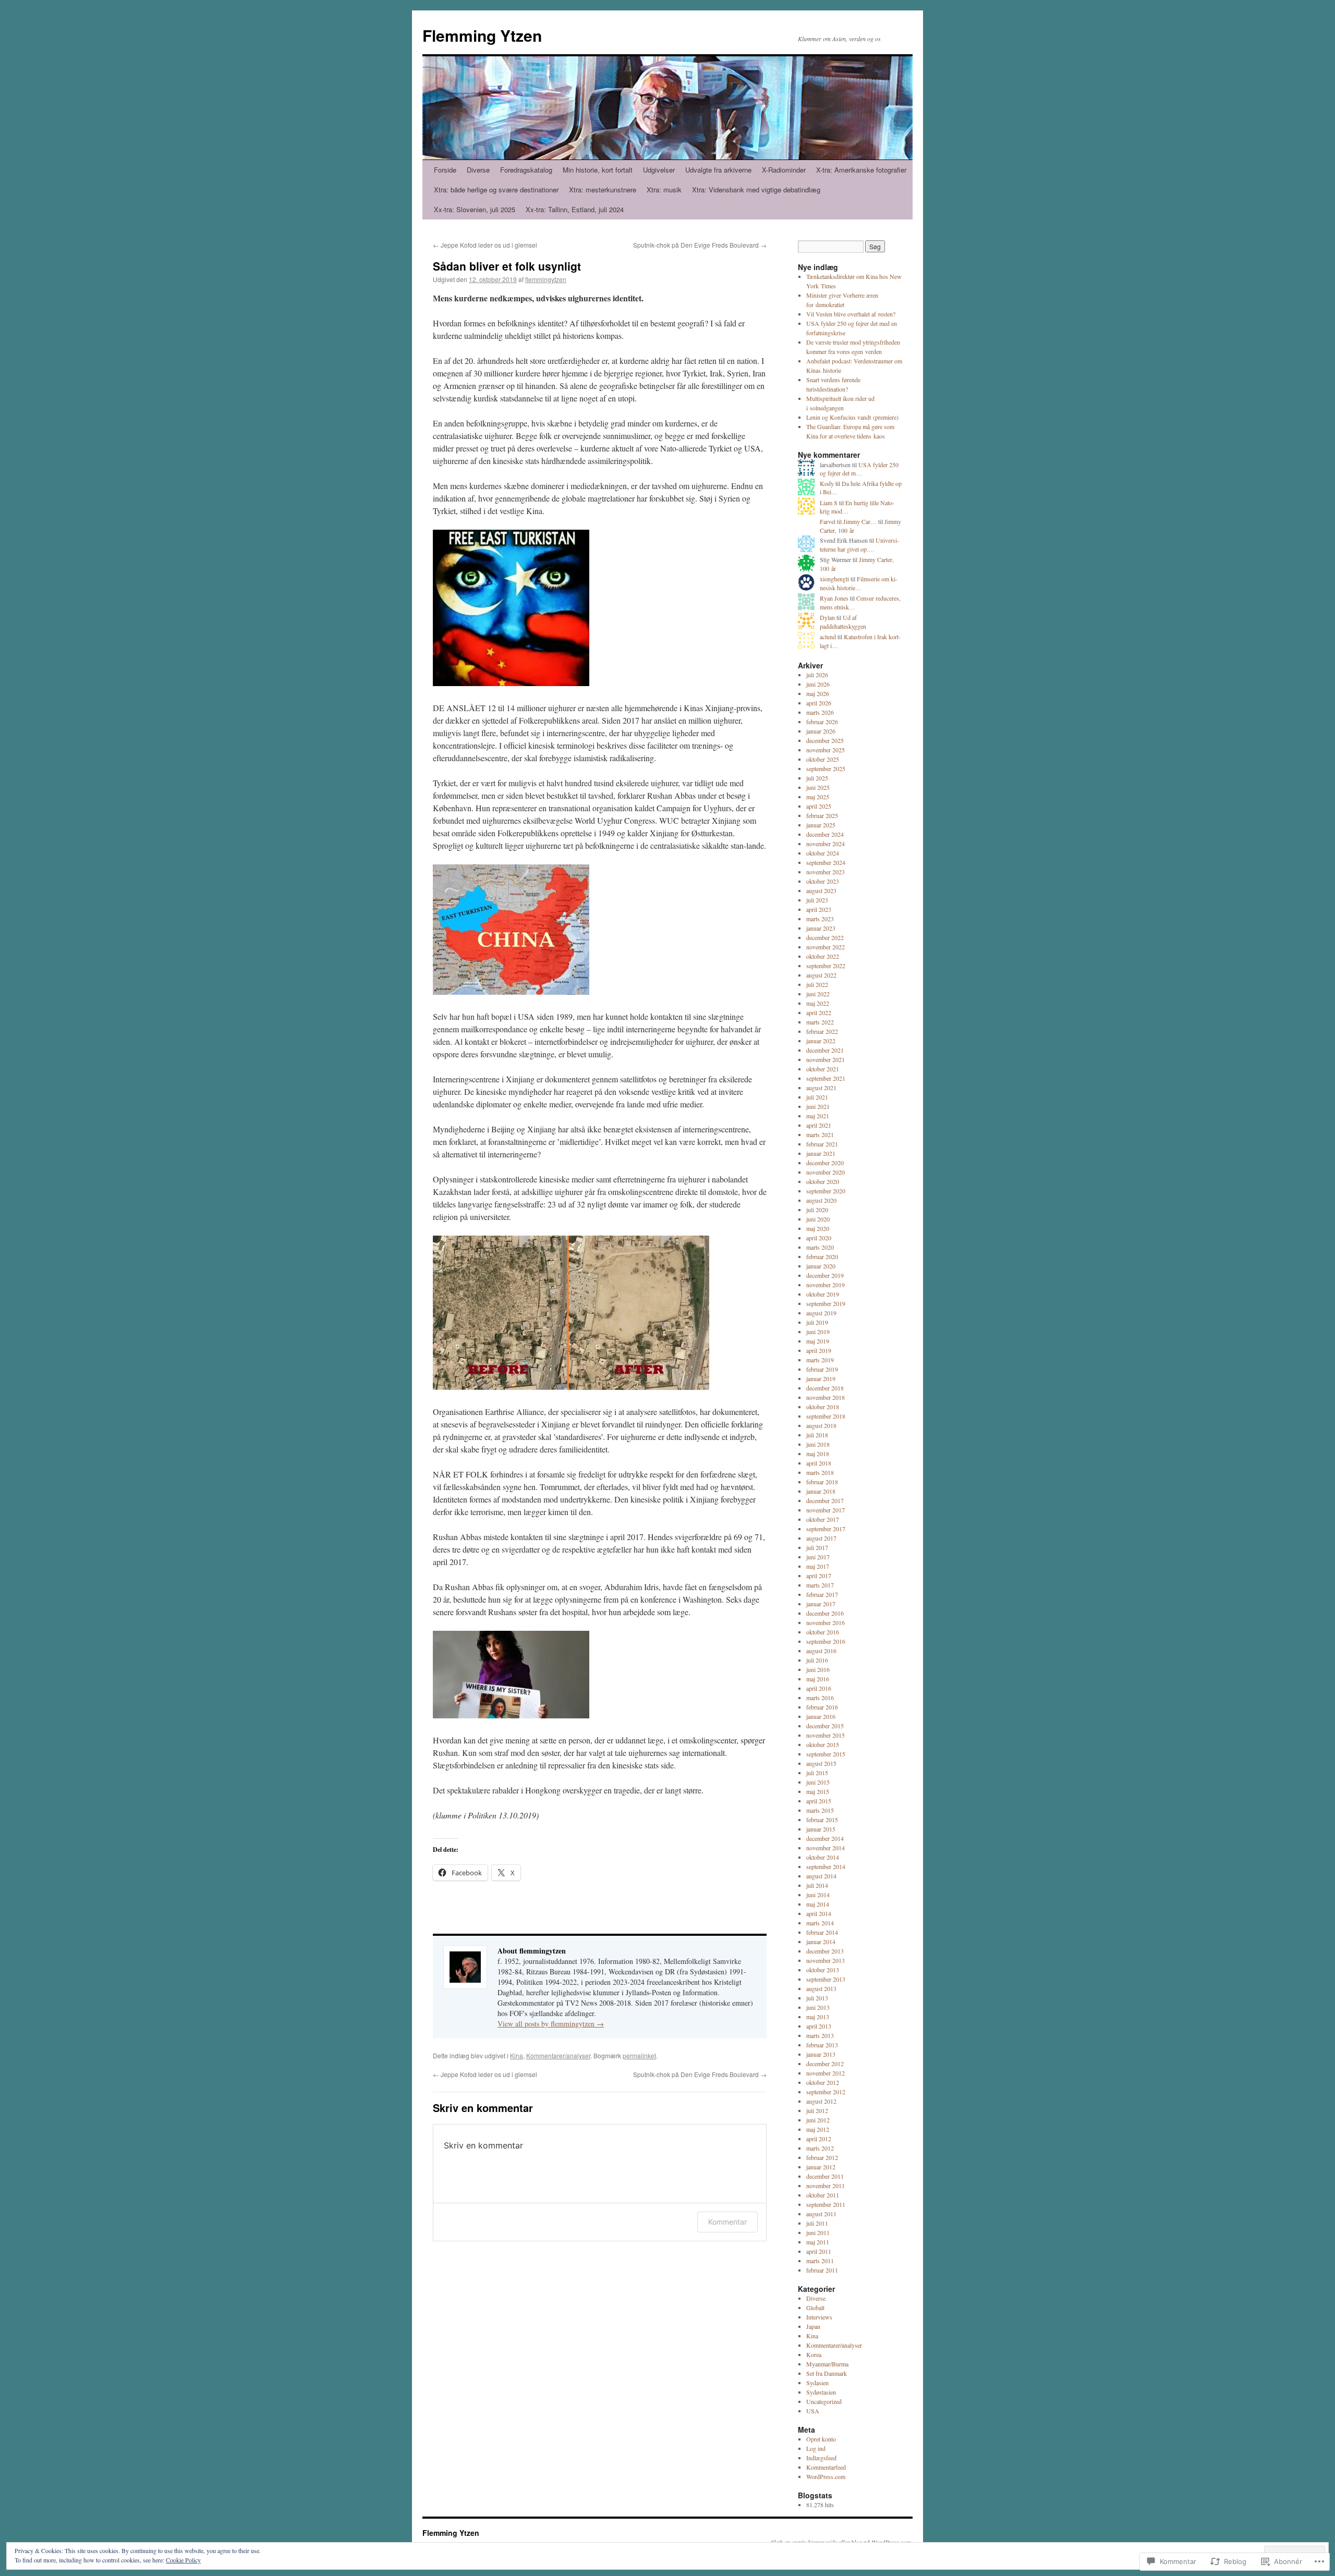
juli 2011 (817, 2223)
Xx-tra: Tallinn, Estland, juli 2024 (575, 209)
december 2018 (825, 1388)
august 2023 (821, 890)
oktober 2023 (823, 881)
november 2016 (826, 1622)
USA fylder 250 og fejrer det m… (859, 469)
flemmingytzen (546, 279)
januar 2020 (821, 1266)
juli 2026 (817, 675)
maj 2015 (818, 1791)
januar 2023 (821, 928)
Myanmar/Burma (827, 2364)
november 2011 (826, 2186)
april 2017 (819, 1576)
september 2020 (826, 1191)
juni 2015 (818, 1782)
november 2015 (826, 1735)
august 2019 (821, 1313)
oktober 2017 (823, 1519)
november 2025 (826, 750)
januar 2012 (821, 2167)
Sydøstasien (821, 2392)
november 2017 (826, 1510)
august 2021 (821, 1088)
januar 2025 (821, 825)
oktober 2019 (823, 1294)
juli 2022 (817, 984)
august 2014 (821, 1876)
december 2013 (825, 1951)
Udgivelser (659, 170)
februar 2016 (822, 1707)
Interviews (819, 2317)
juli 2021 (817, 1097)
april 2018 (819, 1463)
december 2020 (825, 1163)
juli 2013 (817, 1998)
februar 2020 (822, 1256)
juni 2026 (818, 684)
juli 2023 (817, 900)
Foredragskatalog (526, 170)
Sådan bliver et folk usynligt (507, 266)
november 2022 (826, 947)
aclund (828, 637)
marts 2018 (820, 1472)
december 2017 (825, 1500)
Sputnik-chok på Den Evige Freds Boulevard (700, 245)
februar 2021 (822, 1144)
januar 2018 (821, 1491)
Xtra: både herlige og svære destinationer (496, 190)
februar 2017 (822, 1594)
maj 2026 (818, 693)
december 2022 (825, 937)
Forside (445, 170)
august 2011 (821, 2214)
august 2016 (821, 1651)
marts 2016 (820, 1698)
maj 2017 (818, 1566)
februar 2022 (822, 1031)
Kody (827, 483)
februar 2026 (822, 722)
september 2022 (826, 966)
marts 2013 (820, 2035)
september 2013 (826, 1979)
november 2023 (826, 872)
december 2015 (825, 1726)
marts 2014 (820, 1923)
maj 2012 (818, 2129)
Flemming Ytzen (482, 35)
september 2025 (826, 768)
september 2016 (826, 1641)
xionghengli (834, 579)
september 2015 (826, 1754)
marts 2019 (820, 1360)
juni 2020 (818, 1219)
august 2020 (821, 1200)
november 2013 (826, 1960)
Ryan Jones (834, 598)
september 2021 (826, 1078)
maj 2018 (818, 1454)
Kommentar (727, 2222)
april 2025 (819, 806)
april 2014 (819, 1913)
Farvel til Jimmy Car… (848, 521)
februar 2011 (822, 2270)
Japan (813, 2326)
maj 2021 (818, 1116)
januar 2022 (821, 1041)
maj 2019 (818, 1341)
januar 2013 (821, 2054)
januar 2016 (821, 1716)
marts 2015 (820, 1810)
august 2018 (821, 1425)
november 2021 (826, 1059)
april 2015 (819, 1801)
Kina (517, 2055)
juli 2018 (817, 1435)
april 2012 (819, 2139)
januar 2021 (821, 1153)
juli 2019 (817, 1322)
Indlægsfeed (821, 2458)
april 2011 (819, 2251)
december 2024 (825, 834)
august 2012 (821, 2101)
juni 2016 (818, 1669)
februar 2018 (822, 1482)
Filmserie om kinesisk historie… (859, 583)
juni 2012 (818, 2120)
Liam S (829, 503)
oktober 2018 (823, 1407)
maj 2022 (818, 1003)
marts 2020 (820, 1247)
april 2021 (819, 1125)
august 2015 (821, 1763)
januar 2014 (821, 1942)
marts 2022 (820, 1022)
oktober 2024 (823, 853)
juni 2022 (818, 994)
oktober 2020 (823, 1181)
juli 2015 (817, 1773)
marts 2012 (820, 2148)
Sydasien (817, 2383)
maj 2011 (818, 2242)
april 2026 (819, 703)
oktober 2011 (823, 2195)
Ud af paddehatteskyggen (843, 622)
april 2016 (819, 1688)
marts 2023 (820, 919)
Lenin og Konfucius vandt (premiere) (852, 417)
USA (813, 2411)
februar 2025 (822, 815)
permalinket (639, 2055)
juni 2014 (818, 1895)
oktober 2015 (823, 1744)
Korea (814, 2354)
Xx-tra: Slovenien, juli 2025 (475, 209)
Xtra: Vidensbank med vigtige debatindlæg (756, 190)
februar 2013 (822, 2045)
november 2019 (826, 1285)
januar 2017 (821, 1604)
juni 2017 (818, 1557)
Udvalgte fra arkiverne (718, 170)
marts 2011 (820, 2261)
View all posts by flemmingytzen (551, 2024)
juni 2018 (818, 1444)
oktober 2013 (823, 1970)
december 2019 (825, 1275)
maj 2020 (818, 1228)
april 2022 (819, 1012)
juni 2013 (818, 2007)
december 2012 (825, 2064)
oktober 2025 (823, 759)
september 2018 (826, 1416)
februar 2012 (822, 2157)
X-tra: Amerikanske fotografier (861, 170)
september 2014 (826, 1866)
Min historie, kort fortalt (598, 170)
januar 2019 (821, 1378)
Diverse (478, 170)
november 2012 (826, 2073)
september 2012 (826, 2092)
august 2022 (821, 975)
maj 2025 (818, 797)
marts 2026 (820, 712)
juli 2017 (817, 1547)
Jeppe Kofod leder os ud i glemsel (485, 245)
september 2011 (826, 2204)
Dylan (827, 617)
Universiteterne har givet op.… (859, 545)
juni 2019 (818, 1332)
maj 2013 (818, 2017)
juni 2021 (818, 1106)
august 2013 (821, 1988)
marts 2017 (820, 1585)
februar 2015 (822, 1820)
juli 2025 (817, 778)
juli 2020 (817, 1210)
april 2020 (819, 1238)
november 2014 (826, 1848)
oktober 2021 (823, 1069)
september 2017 (826, 1529)
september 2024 (826, 862)
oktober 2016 (823, 1632)
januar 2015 (821, 1829)
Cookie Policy (183, 2560)
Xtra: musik (664, 190)
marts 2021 (820, 1134)
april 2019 (819, 1350)
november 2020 (826, 1172)
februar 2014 (822, 1932)
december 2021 (825, 1050)
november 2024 (826, 844)
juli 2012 (817, 2110)
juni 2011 (818, 2232)
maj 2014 (818, 1904)
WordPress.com (826, 2476)
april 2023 (819, 909)
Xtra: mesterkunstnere (603, 190)
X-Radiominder (784, 170)
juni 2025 (818, 787)
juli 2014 (817, 1885)
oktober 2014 (823, 1857)
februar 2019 (822, 1369)
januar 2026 (821, 731)
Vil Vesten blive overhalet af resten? (851, 314)
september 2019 (826, 1303)
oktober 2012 (823, 2082)
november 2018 (826, 1397)
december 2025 (825, 740)
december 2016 (825, 1613)
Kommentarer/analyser (558, 2055)
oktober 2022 (823, 956)
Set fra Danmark (827, 2373)
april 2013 (819, 2026)
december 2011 (825, 2176)
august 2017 (821, 1538)
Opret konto (821, 2439)
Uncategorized (824, 2401)
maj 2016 (818, 1679)
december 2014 (825, 1838)
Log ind (816, 2448)
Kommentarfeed (826, 2467)
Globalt (815, 2308)
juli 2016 (817, 1660)
